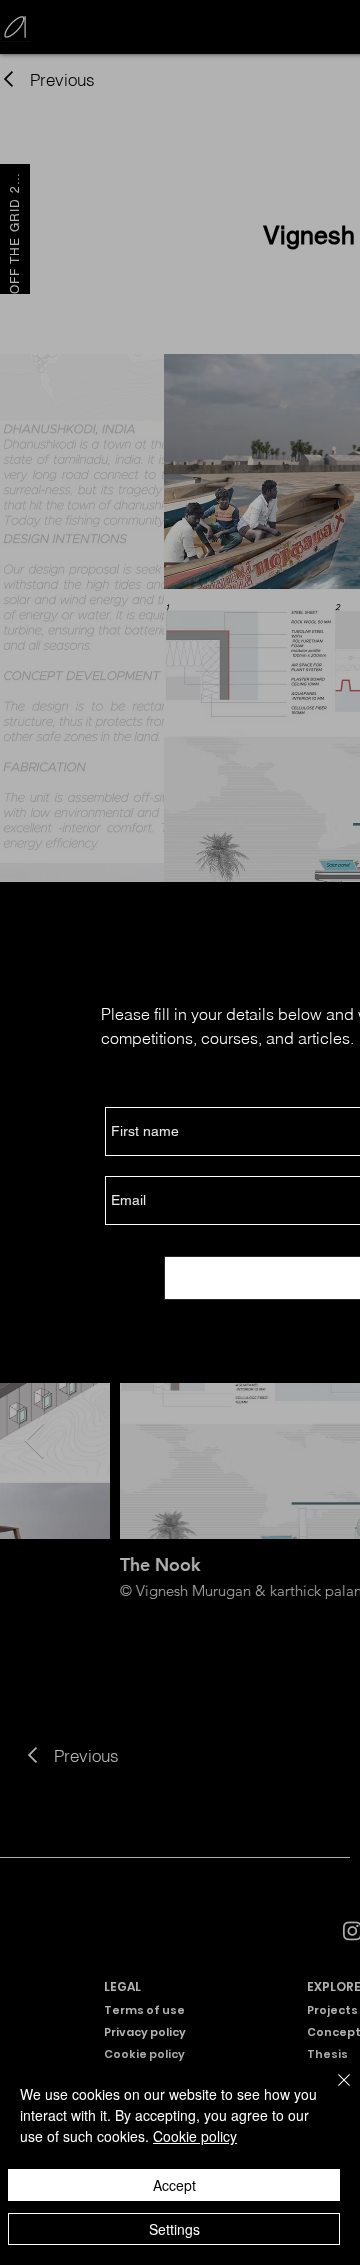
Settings (174, 2229)
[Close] (332, 2092)
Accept (174, 2185)
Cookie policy (195, 2136)
